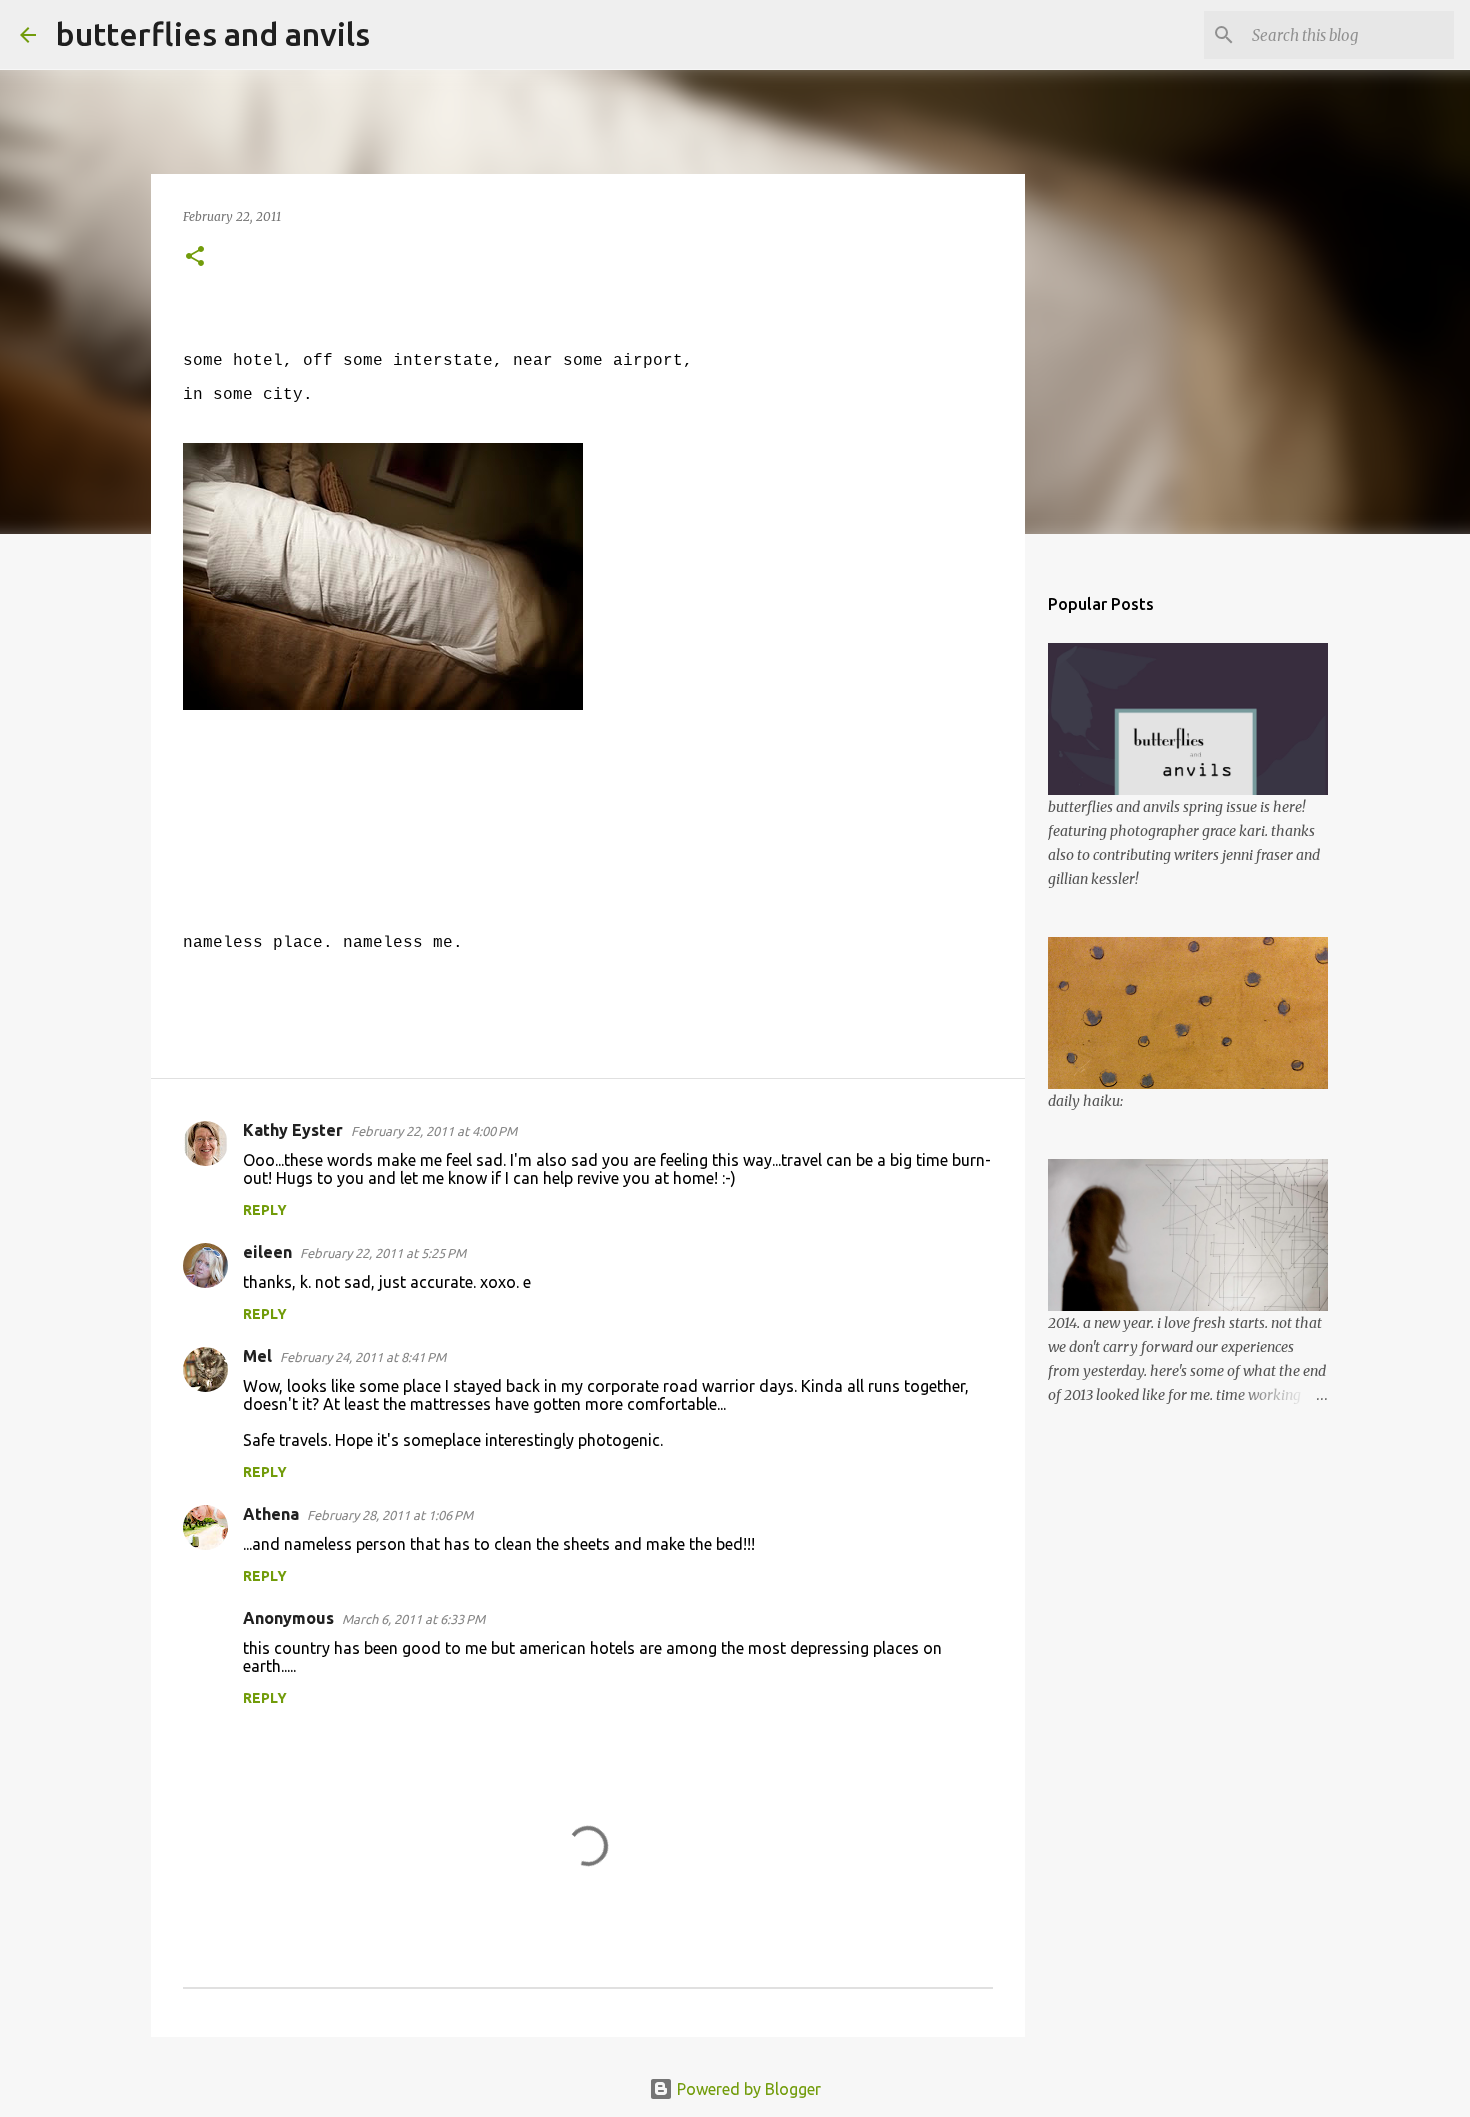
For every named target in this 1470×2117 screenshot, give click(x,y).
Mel (257, 1356)
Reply (265, 1210)
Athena (271, 1514)
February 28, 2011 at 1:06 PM (390, 1515)
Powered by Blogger (747, 2089)
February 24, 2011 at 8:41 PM (363, 1357)
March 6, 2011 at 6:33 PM (413, 1619)
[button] (195, 257)
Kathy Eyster (293, 1130)
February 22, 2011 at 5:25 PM (383, 1253)
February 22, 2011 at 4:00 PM (434, 1131)
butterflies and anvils (213, 34)
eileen (267, 1252)
